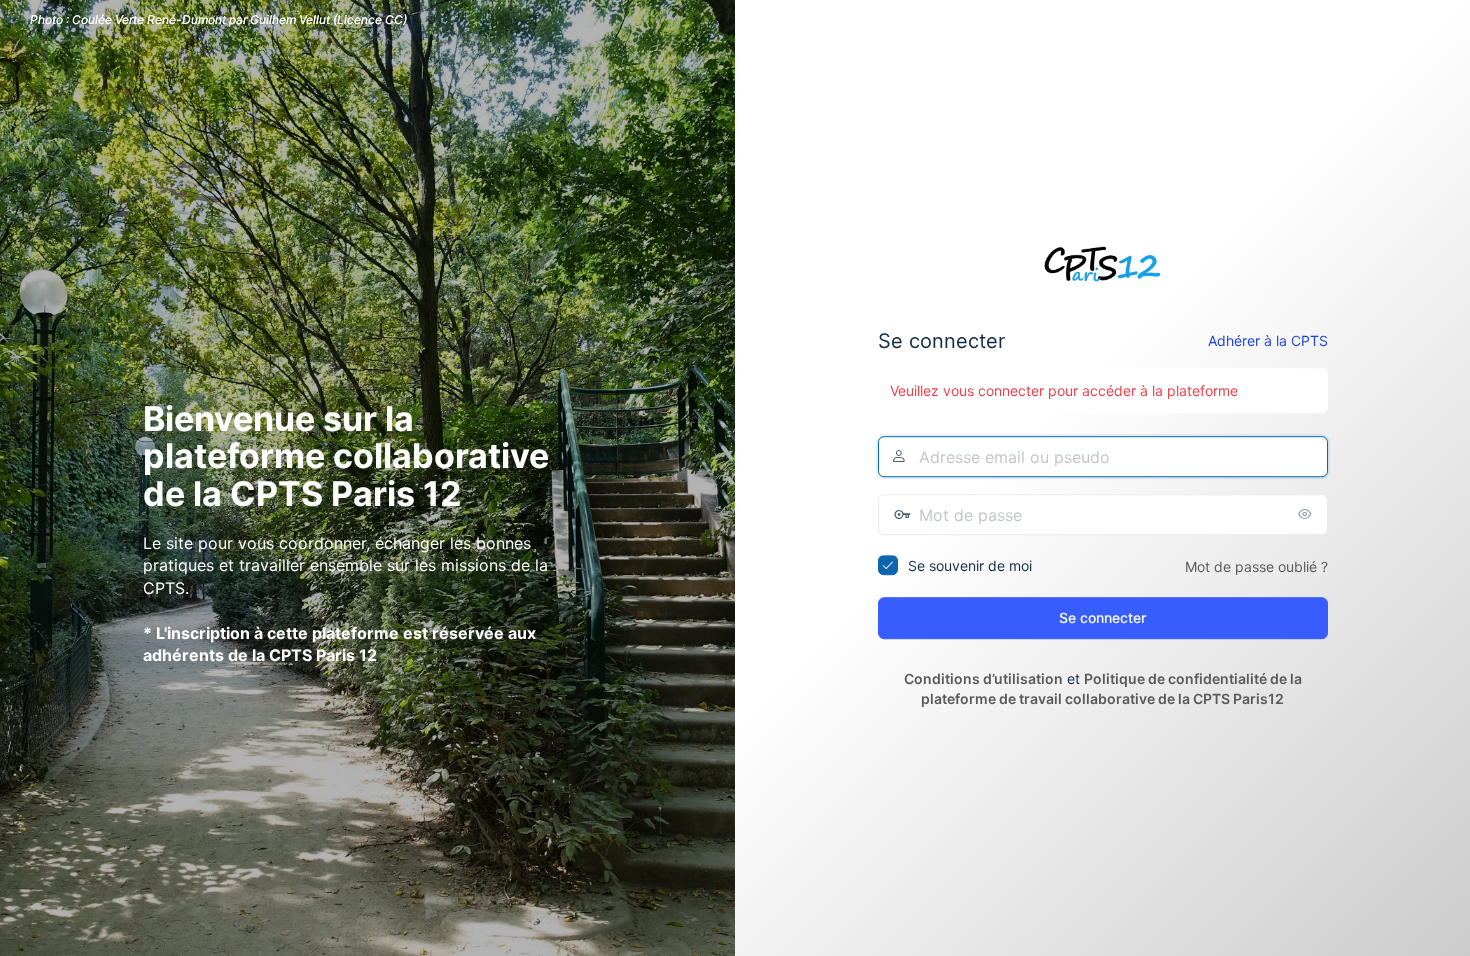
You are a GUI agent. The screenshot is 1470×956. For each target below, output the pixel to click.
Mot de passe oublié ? (1256, 566)
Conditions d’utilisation (983, 679)
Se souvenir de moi (970, 565)
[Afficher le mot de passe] (1308, 514)
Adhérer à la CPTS (1268, 341)
